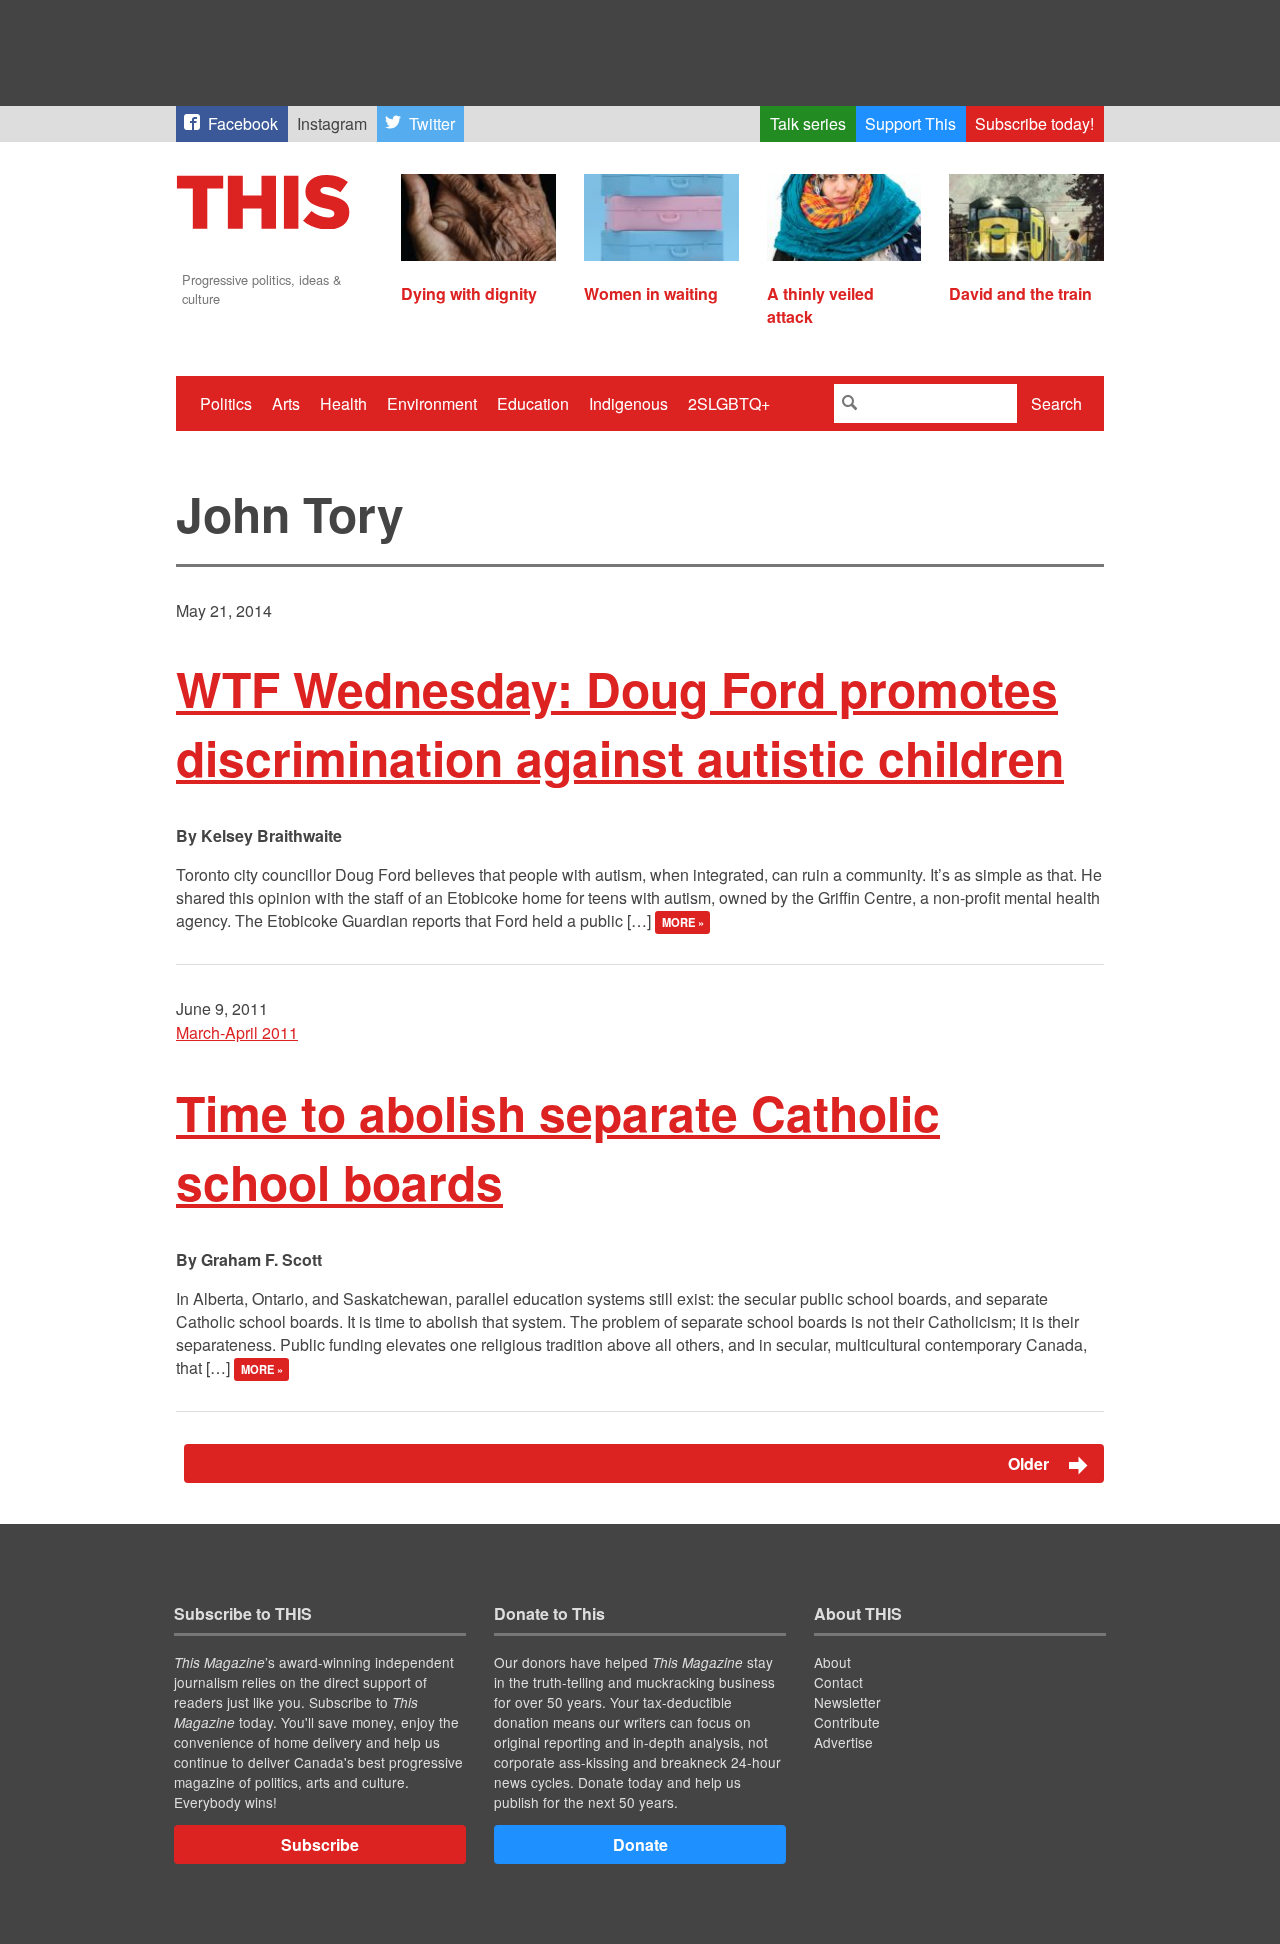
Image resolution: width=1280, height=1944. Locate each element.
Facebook (243, 123)
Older (1030, 1463)
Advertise (843, 1742)
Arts (286, 403)
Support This (910, 123)
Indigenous (628, 403)
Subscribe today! (1034, 123)
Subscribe (320, 1844)
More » (683, 922)
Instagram (332, 123)
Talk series (808, 123)
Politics (226, 403)
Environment (432, 403)
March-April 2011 (237, 1032)
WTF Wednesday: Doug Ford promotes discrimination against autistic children (620, 723)
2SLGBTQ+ (729, 403)
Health (343, 403)
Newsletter (847, 1702)
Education (533, 403)
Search (1056, 403)
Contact (838, 1682)
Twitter (432, 123)
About (832, 1662)
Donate (640, 1844)
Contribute (847, 1722)
